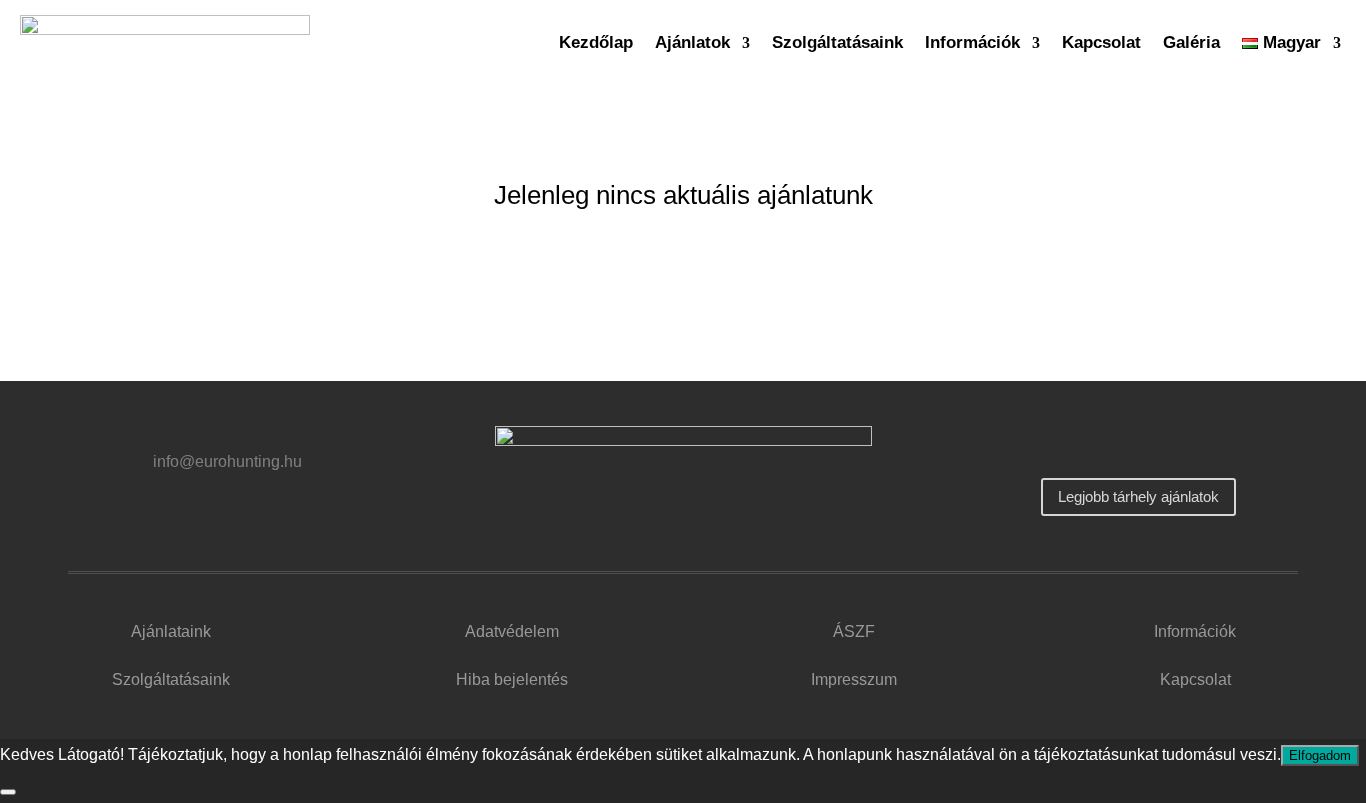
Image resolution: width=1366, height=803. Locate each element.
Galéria (1191, 42)
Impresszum (854, 679)
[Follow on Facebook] (1114, 443)
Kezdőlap (596, 42)
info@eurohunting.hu (227, 461)
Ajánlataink (171, 631)
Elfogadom (1320, 755)
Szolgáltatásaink (837, 42)
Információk (972, 42)
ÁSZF (854, 631)
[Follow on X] (1162, 443)
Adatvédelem (512, 631)
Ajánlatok (692, 42)
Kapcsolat (1101, 42)
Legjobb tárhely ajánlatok (1138, 496)
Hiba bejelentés (512, 679)
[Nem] (8, 792)
